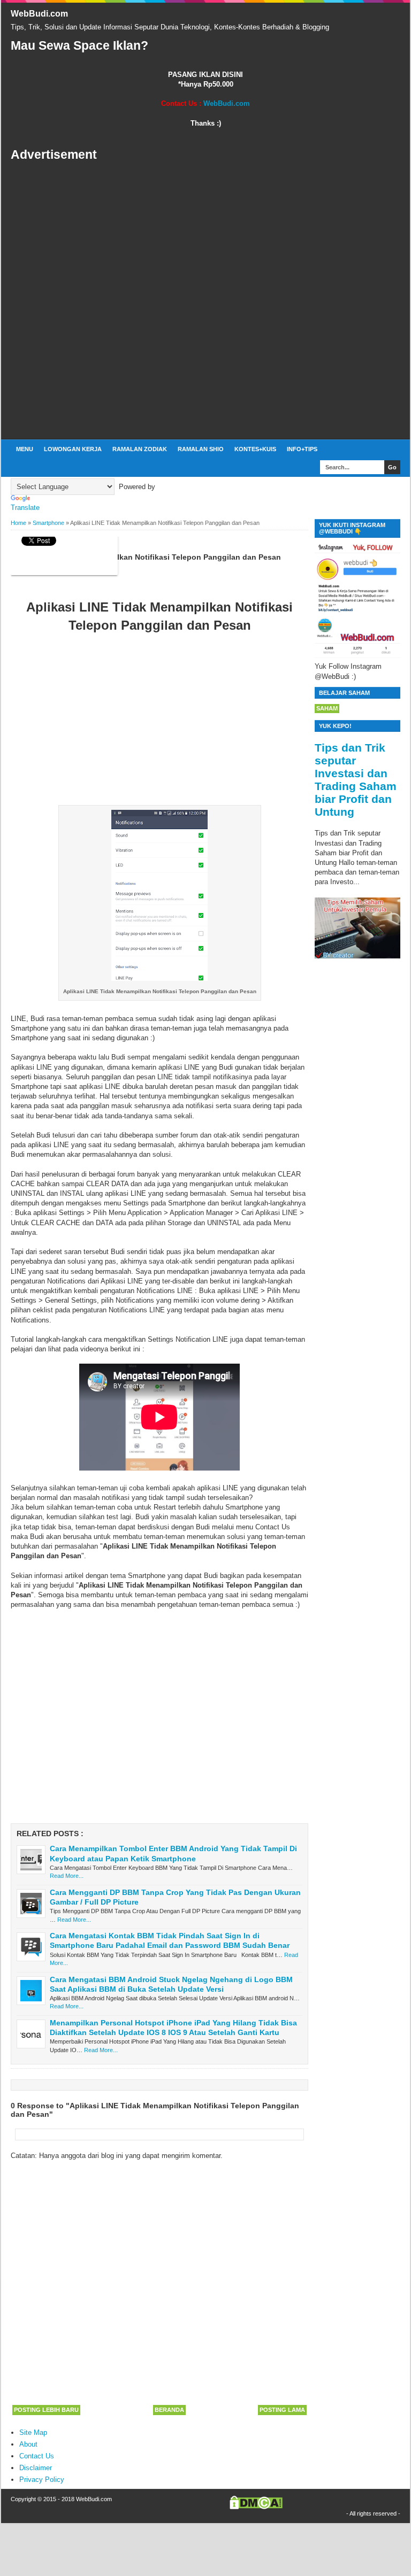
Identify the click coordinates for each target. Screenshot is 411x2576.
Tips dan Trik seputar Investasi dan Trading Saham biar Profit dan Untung (356, 780)
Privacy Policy (42, 2480)
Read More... (67, 1876)
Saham (327, 708)
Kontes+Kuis (255, 449)
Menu (25, 449)
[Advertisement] (205, 301)
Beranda (169, 2410)
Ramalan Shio (201, 449)
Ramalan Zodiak (140, 449)
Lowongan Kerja (73, 449)
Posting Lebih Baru (46, 2410)
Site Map (33, 2432)
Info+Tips (302, 449)
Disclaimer (36, 2468)
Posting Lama (282, 2410)
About (28, 2444)
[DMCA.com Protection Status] (256, 2507)
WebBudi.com (39, 14)
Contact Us (37, 2456)
